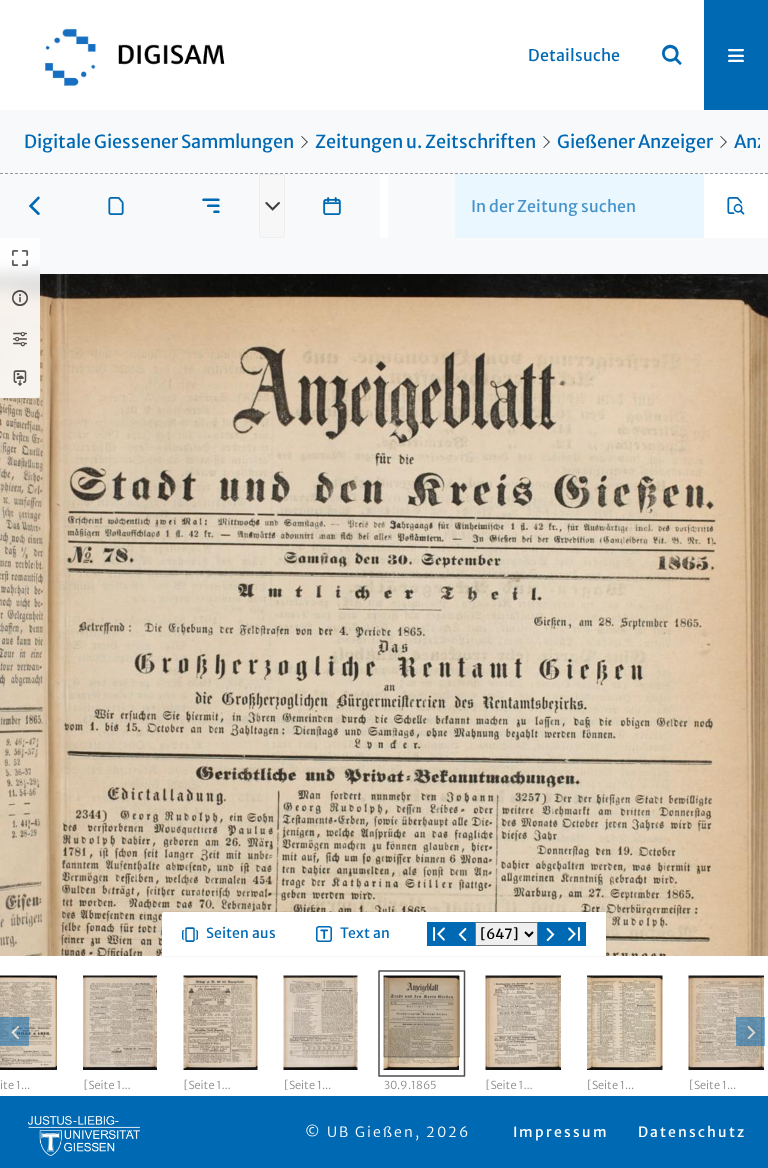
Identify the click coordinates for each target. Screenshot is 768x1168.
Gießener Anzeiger (635, 141)
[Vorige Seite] (463, 934)
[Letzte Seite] (574, 934)
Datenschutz (692, 1132)
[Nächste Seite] (550, 934)
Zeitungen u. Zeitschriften (425, 141)
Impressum (561, 1132)
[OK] (672, 55)
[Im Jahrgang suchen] (736, 206)
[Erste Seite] (439, 934)
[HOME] (125, 55)
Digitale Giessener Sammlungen (159, 141)
